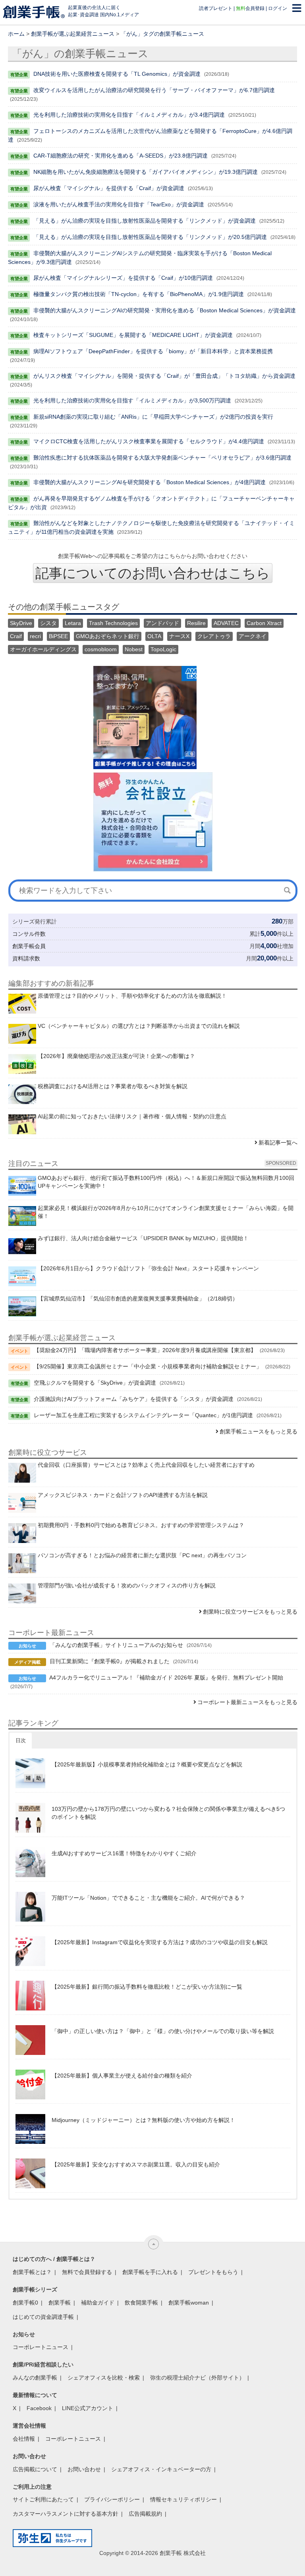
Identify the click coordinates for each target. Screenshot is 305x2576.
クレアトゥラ (214, 636)
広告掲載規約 (145, 2514)
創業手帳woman (189, 2303)
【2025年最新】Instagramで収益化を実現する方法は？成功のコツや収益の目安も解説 (160, 1942)
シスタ (48, 623)
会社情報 (24, 2439)
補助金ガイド (98, 2303)
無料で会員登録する (87, 2272)
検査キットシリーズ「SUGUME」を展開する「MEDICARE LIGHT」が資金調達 (133, 335)
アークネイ (253, 636)
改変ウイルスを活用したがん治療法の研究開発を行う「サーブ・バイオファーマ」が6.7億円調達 (154, 90)
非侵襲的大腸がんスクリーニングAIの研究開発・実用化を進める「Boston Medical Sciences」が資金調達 (165, 310)
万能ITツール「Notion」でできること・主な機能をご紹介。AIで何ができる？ (148, 1898)
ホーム (16, 34)
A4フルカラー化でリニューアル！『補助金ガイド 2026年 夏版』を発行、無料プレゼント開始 (166, 1678)
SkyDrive (21, 623)
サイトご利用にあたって (43, 2499)
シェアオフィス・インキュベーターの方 (161, 2469)
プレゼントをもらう (213, 2272)
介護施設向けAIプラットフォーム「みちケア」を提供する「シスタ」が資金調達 (134, 1399)
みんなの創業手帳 (35, 2378)
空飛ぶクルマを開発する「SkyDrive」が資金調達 (95, 1383)
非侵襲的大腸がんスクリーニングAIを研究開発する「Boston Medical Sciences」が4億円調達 (150, 482)
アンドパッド (162, 623)
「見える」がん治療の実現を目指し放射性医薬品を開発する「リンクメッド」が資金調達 (145, 221)
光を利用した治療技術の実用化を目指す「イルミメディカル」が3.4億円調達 (129, 115)
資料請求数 (26, 958)
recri (35, 636)
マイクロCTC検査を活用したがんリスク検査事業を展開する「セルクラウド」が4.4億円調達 (149, 441)
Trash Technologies (113, 623)
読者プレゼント (216, 8)
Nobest (134, 649)
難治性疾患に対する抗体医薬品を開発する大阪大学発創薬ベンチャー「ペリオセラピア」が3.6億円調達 (162, 458)
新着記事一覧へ (278, 1143)
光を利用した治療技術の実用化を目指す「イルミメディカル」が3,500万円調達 (132, 400)
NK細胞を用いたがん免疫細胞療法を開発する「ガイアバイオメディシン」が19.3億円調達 (146, 172)
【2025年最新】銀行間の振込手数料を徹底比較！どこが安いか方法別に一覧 (147, 1987)
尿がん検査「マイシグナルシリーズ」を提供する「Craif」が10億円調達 (123, 278)
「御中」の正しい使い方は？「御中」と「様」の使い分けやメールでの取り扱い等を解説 (163, 2031)
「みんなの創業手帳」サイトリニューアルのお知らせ (116, 1645)
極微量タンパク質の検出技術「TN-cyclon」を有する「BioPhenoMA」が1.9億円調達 (139, 294)
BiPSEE (58, 636)
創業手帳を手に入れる (150, 2272)
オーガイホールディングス (43, 649)
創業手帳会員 (29, 946)
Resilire (196, 623)
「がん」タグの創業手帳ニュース (162, 34)
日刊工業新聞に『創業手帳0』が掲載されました (110, 1661)
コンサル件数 (29, 934)
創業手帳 (60, 2303)
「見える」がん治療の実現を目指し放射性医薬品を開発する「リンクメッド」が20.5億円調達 (150, 237)
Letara (73, 623)
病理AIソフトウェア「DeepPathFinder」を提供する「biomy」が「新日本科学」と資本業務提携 (153, 351)
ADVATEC (226, 623)
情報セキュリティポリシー (183, 2499)
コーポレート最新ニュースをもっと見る (247, 1702)
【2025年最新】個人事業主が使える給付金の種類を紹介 (122, 2076)
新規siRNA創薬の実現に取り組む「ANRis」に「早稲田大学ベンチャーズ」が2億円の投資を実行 (153, 417)
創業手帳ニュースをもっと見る (259, 1431)
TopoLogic (163, 649)
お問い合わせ (84, 2469)
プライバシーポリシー (112, 2499)
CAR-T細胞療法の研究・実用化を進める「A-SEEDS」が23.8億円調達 (121, 156)
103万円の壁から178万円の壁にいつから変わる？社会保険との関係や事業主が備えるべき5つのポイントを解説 (168, 1813)
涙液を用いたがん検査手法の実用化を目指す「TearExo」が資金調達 (119, 204)
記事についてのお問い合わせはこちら (153, 573)
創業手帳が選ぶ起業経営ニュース (73, 34)
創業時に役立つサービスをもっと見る (250, 1612)
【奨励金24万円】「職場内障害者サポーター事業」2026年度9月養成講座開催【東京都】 (145, 1350)
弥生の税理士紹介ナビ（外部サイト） (197, 2378)
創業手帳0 (25, 2303)
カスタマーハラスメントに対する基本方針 (66, 2514)
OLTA (154, 636)
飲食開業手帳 (141, 2303)
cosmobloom (101, 649)
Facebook (39, 2408)
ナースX (179, 636)
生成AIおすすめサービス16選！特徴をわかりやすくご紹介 (124, 1853)
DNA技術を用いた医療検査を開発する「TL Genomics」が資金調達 (117, 74)
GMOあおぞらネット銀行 (108, 636)
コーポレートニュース (41, 2347)
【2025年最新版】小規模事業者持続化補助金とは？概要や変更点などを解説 (147, 1764)
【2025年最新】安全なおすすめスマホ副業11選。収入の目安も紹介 (136, 2164)
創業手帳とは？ (32, 2272)
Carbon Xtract (264, 623)
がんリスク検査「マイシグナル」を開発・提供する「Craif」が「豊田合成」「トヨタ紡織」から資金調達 (164, 376)
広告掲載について (35, 2469)
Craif (16, 636)
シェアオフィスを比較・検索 (104, 2378)
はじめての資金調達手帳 (43, 2317)
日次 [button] (21, 1740)
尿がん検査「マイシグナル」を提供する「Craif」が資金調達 (109, 188)
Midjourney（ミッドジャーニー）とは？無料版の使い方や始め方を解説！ (143, 2120)
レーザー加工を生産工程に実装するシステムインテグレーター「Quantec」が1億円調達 (143, 1415)
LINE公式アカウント (88, 2408)
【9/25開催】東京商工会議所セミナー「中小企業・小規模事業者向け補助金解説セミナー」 (148, 1366)
